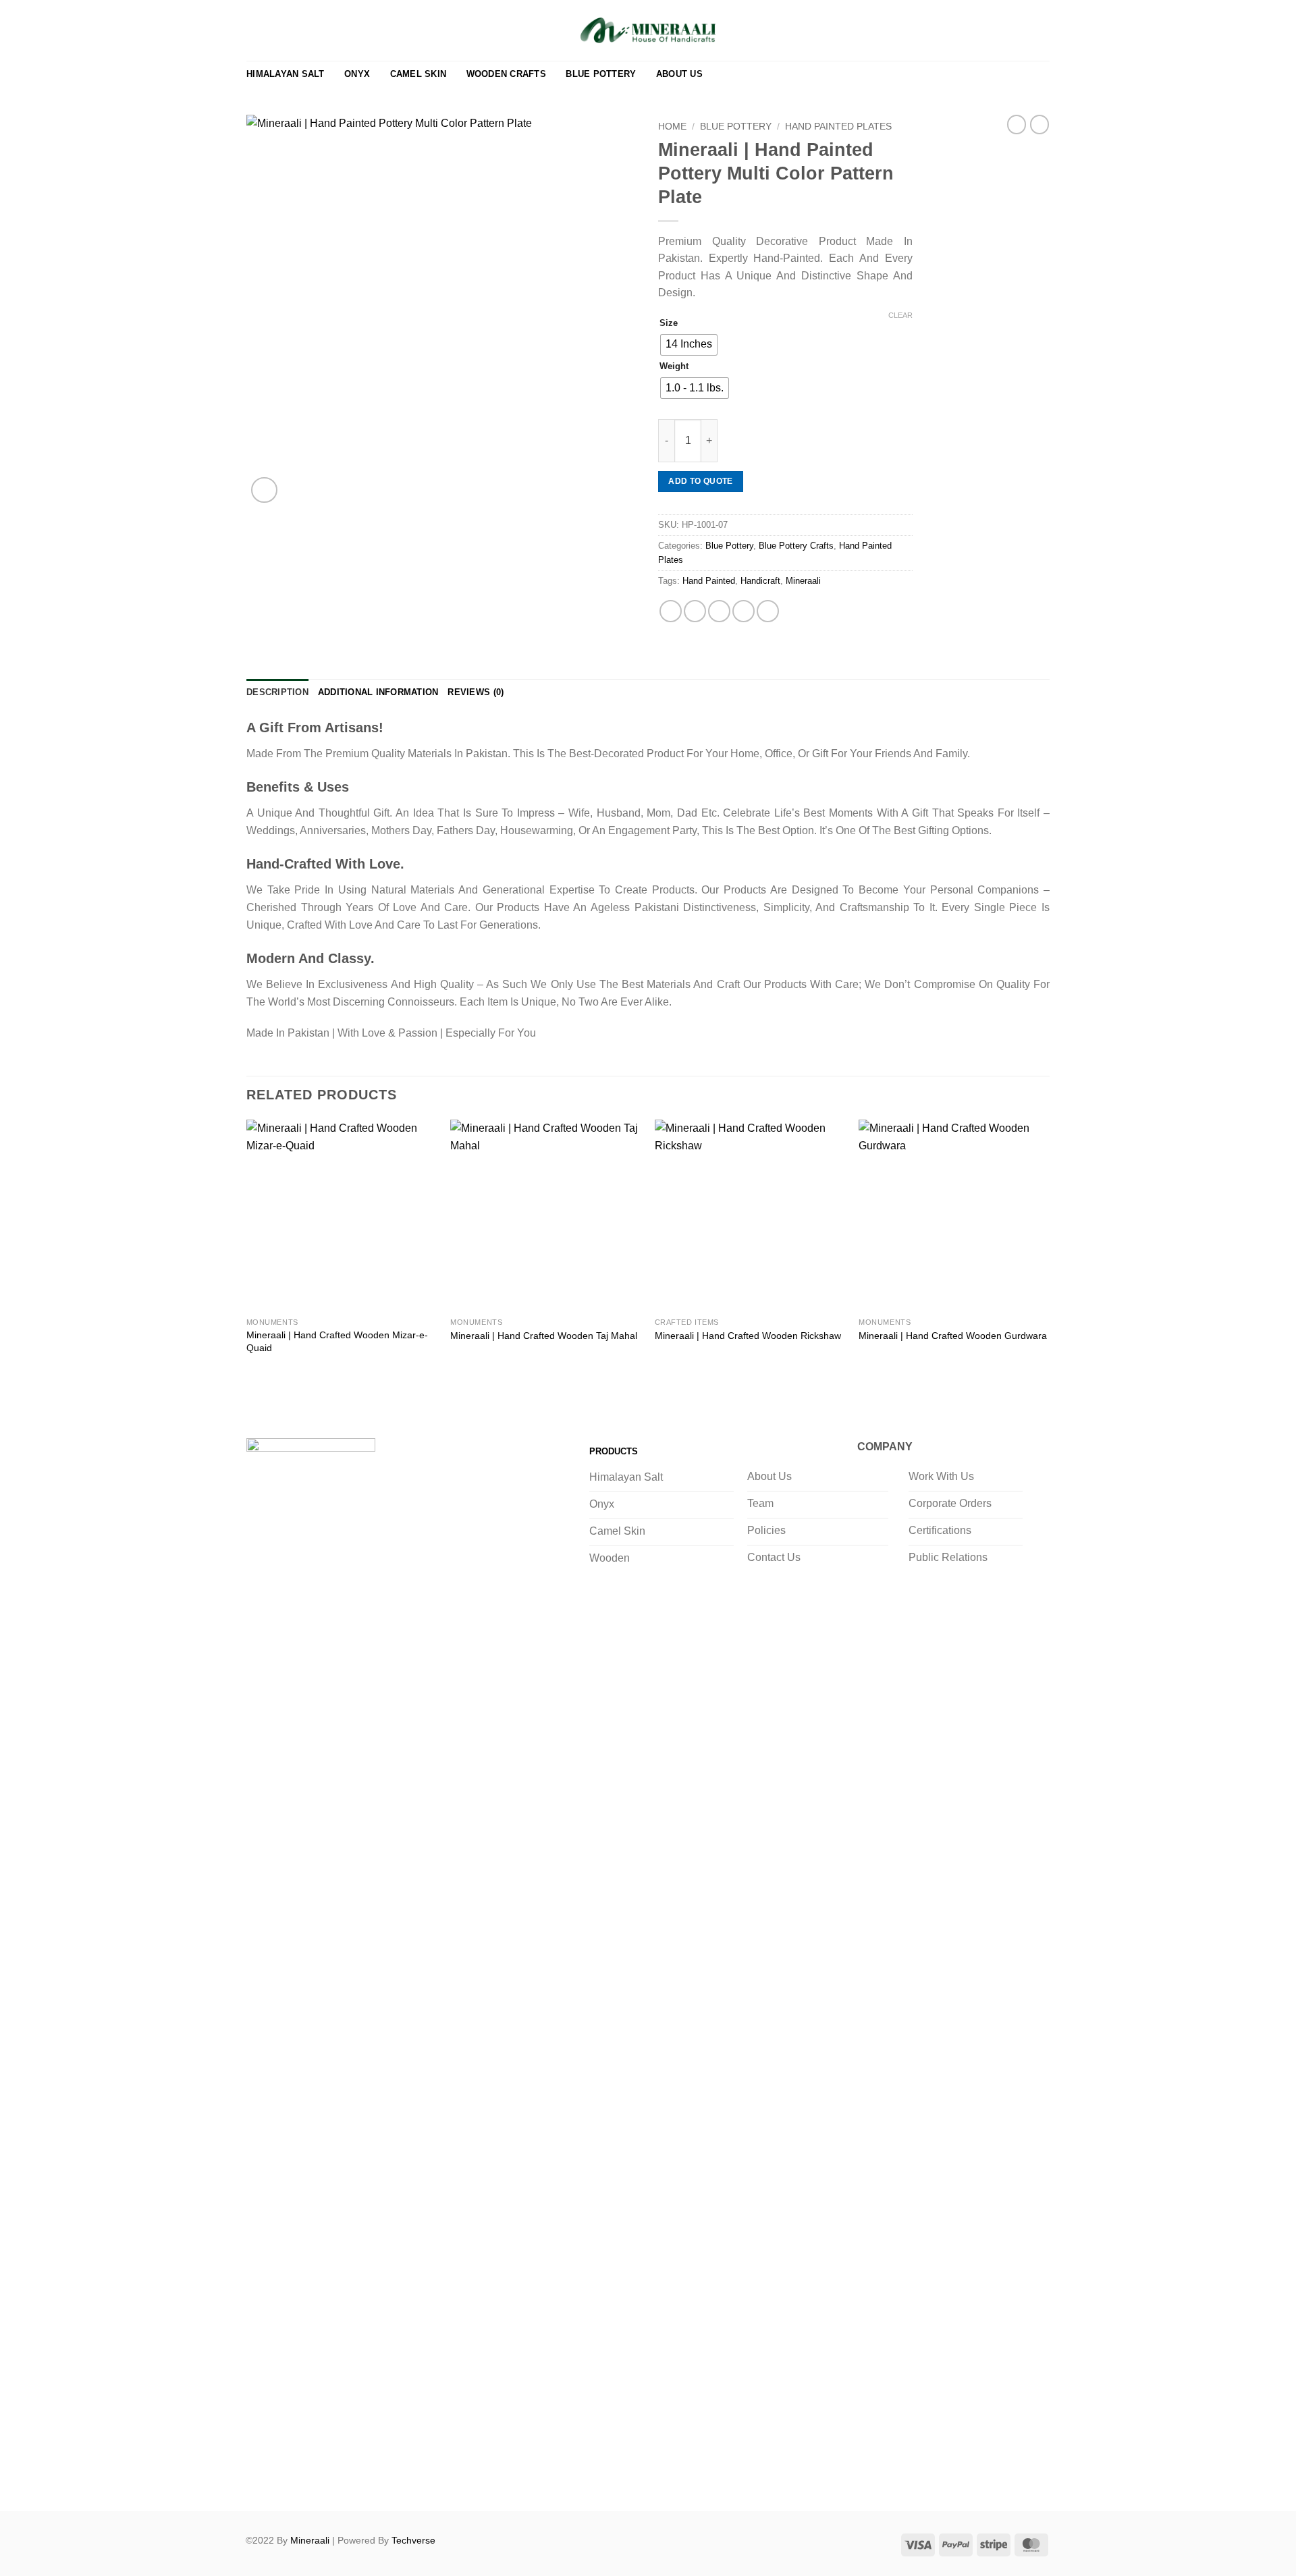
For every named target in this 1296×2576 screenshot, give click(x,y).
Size (669, 323)
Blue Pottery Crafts (796, 546)
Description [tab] (277, 692)
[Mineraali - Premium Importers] (648, 30)
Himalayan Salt (286, 74)
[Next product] (1017, 124)
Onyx (357, 74)
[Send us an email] (342, 2475)
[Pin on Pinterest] (744, 611)
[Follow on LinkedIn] (369, 2475)
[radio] (689, 345)
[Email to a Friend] (719, 611)
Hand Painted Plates (838, 127)
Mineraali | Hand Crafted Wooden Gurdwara (953, 1336)
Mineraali (803, 581)
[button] (1020, 30)
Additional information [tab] (378, 692)
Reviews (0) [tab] (476, 692)
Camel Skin (418, 74)
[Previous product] (1039, 124)
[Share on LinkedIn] (768, 611)
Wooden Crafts (506, 74)
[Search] (999, 30)
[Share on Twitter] (695, 611)
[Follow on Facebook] (260, 2475)
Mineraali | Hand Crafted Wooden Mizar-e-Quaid (337, 1341)
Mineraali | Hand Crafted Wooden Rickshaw (748, 1336)
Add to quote (700, 481)
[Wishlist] (978, 30)
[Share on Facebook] (671, 611)
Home (672, 127)
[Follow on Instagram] (287, 2475)
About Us (679, 74)
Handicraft (760, 581)
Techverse (413, 2540)
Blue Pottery (601, 74)
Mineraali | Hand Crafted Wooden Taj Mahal (544, 1336)
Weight (674, 366)
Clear (900, 315)
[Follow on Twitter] (314, 2475)
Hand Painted (709, 581)
